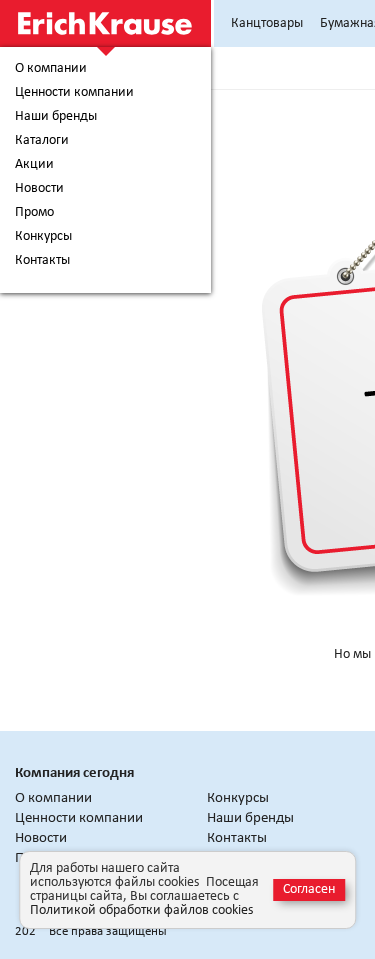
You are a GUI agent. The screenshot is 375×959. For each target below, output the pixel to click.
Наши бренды (56, 117)
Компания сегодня (74, 773)
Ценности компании (74, 93)
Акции (34, 165)
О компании (51, 69)
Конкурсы (43, 237)
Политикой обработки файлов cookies (141, 910)
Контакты (42, 261)
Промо (34, 213)
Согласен (309, 889)
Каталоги (42, 141)
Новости (39, 189)
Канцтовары (267, 23)
